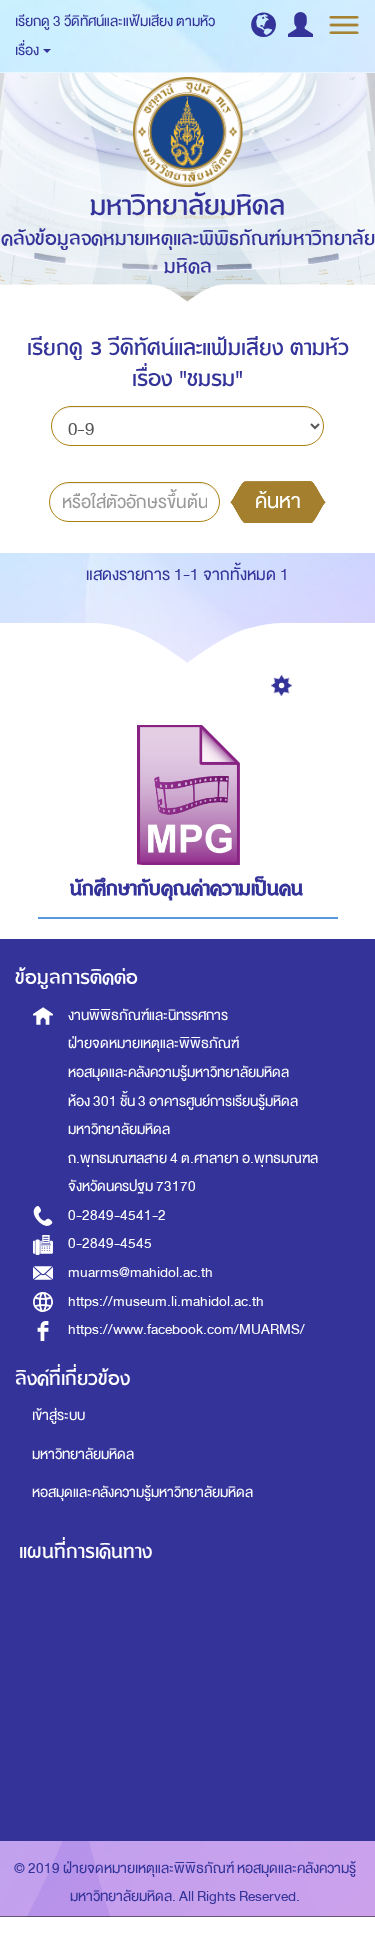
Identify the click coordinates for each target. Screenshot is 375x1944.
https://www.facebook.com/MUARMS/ (186, 1329)
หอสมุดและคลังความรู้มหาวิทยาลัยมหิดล (142, 1492)
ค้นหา (278, 501)
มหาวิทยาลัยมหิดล (83, 1454)
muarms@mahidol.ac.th (140, 1272)
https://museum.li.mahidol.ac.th (166, 1301)
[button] (263, 24)
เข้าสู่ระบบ (58, 1415)
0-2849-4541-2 (117, 1215)
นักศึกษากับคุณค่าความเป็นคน (186, 888)
